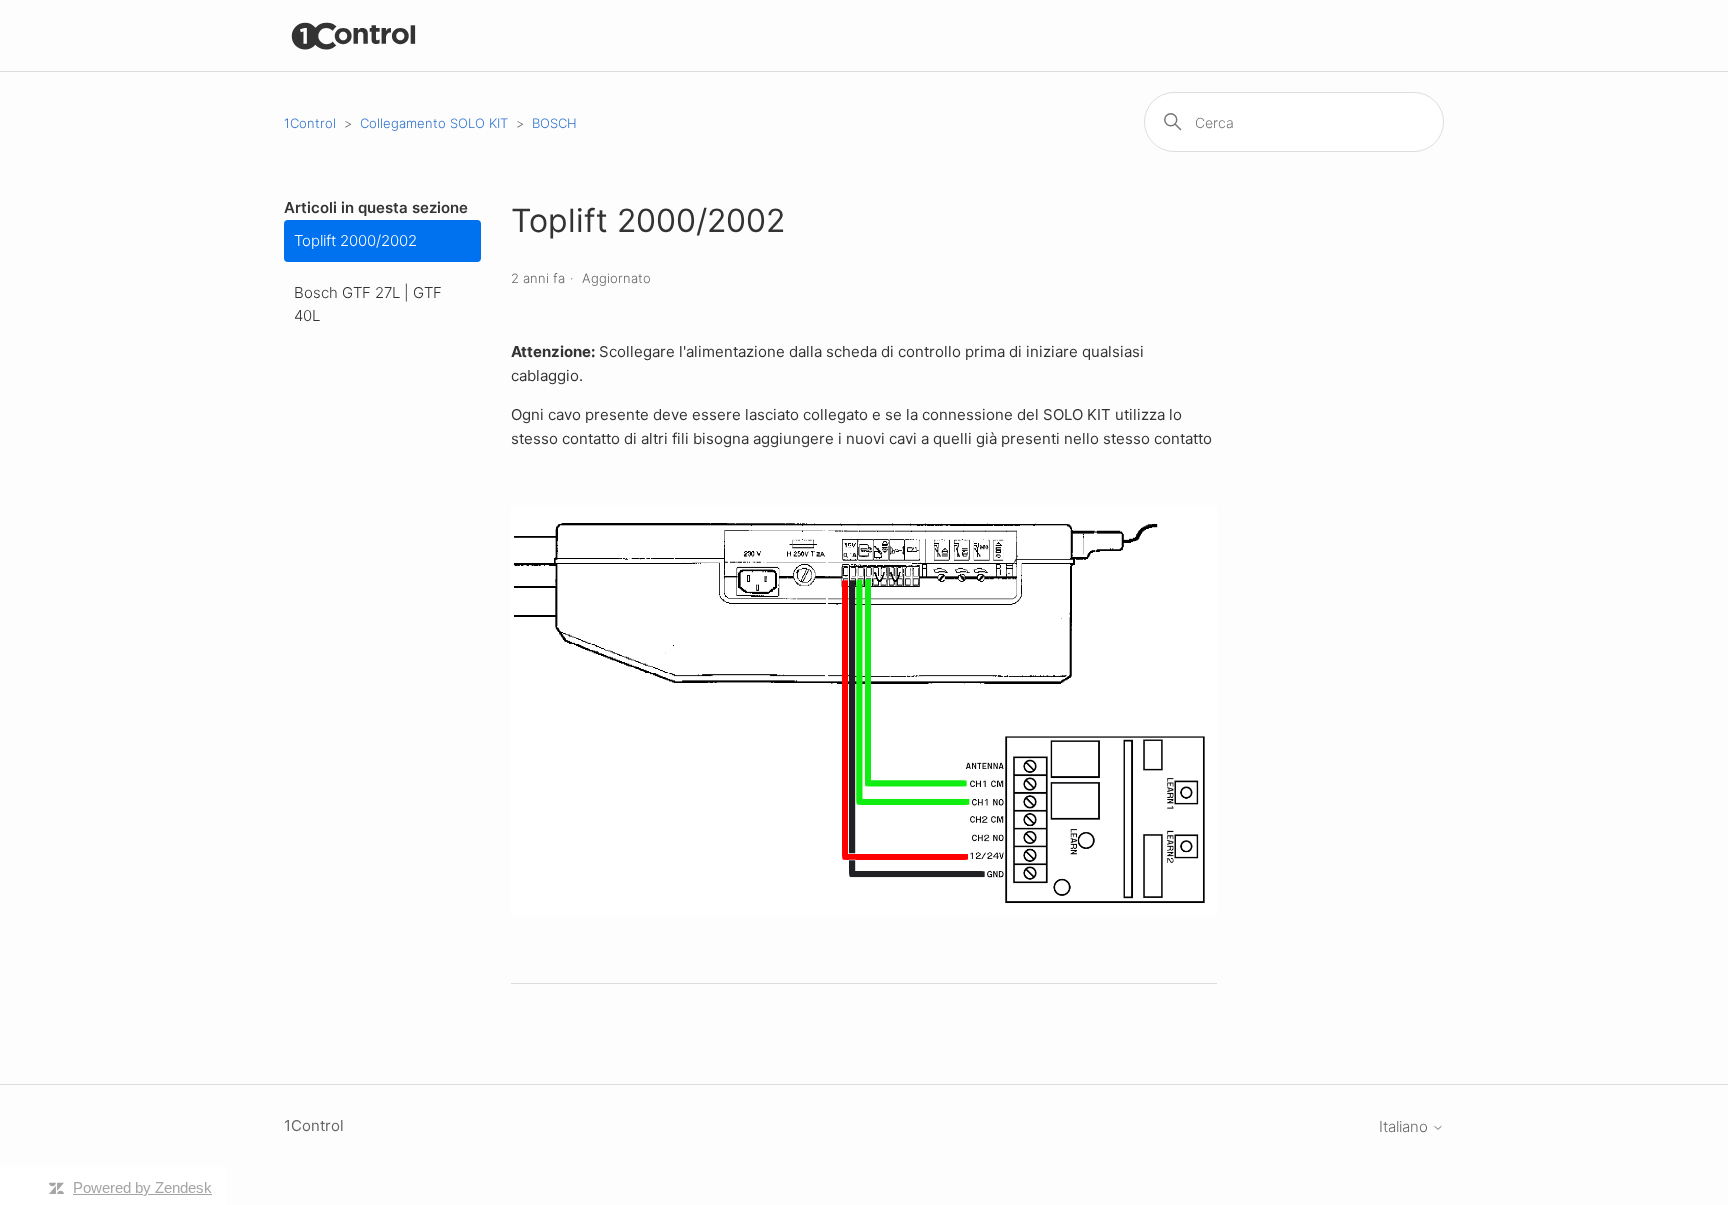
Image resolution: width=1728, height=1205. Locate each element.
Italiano (1405, 1126)
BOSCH (554, 123)
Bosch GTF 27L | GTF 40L (368, 304)
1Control (310, 123)
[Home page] (354, 35)
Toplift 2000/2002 (355, 240)
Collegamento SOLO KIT (434, 123)
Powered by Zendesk (142, 1187)
